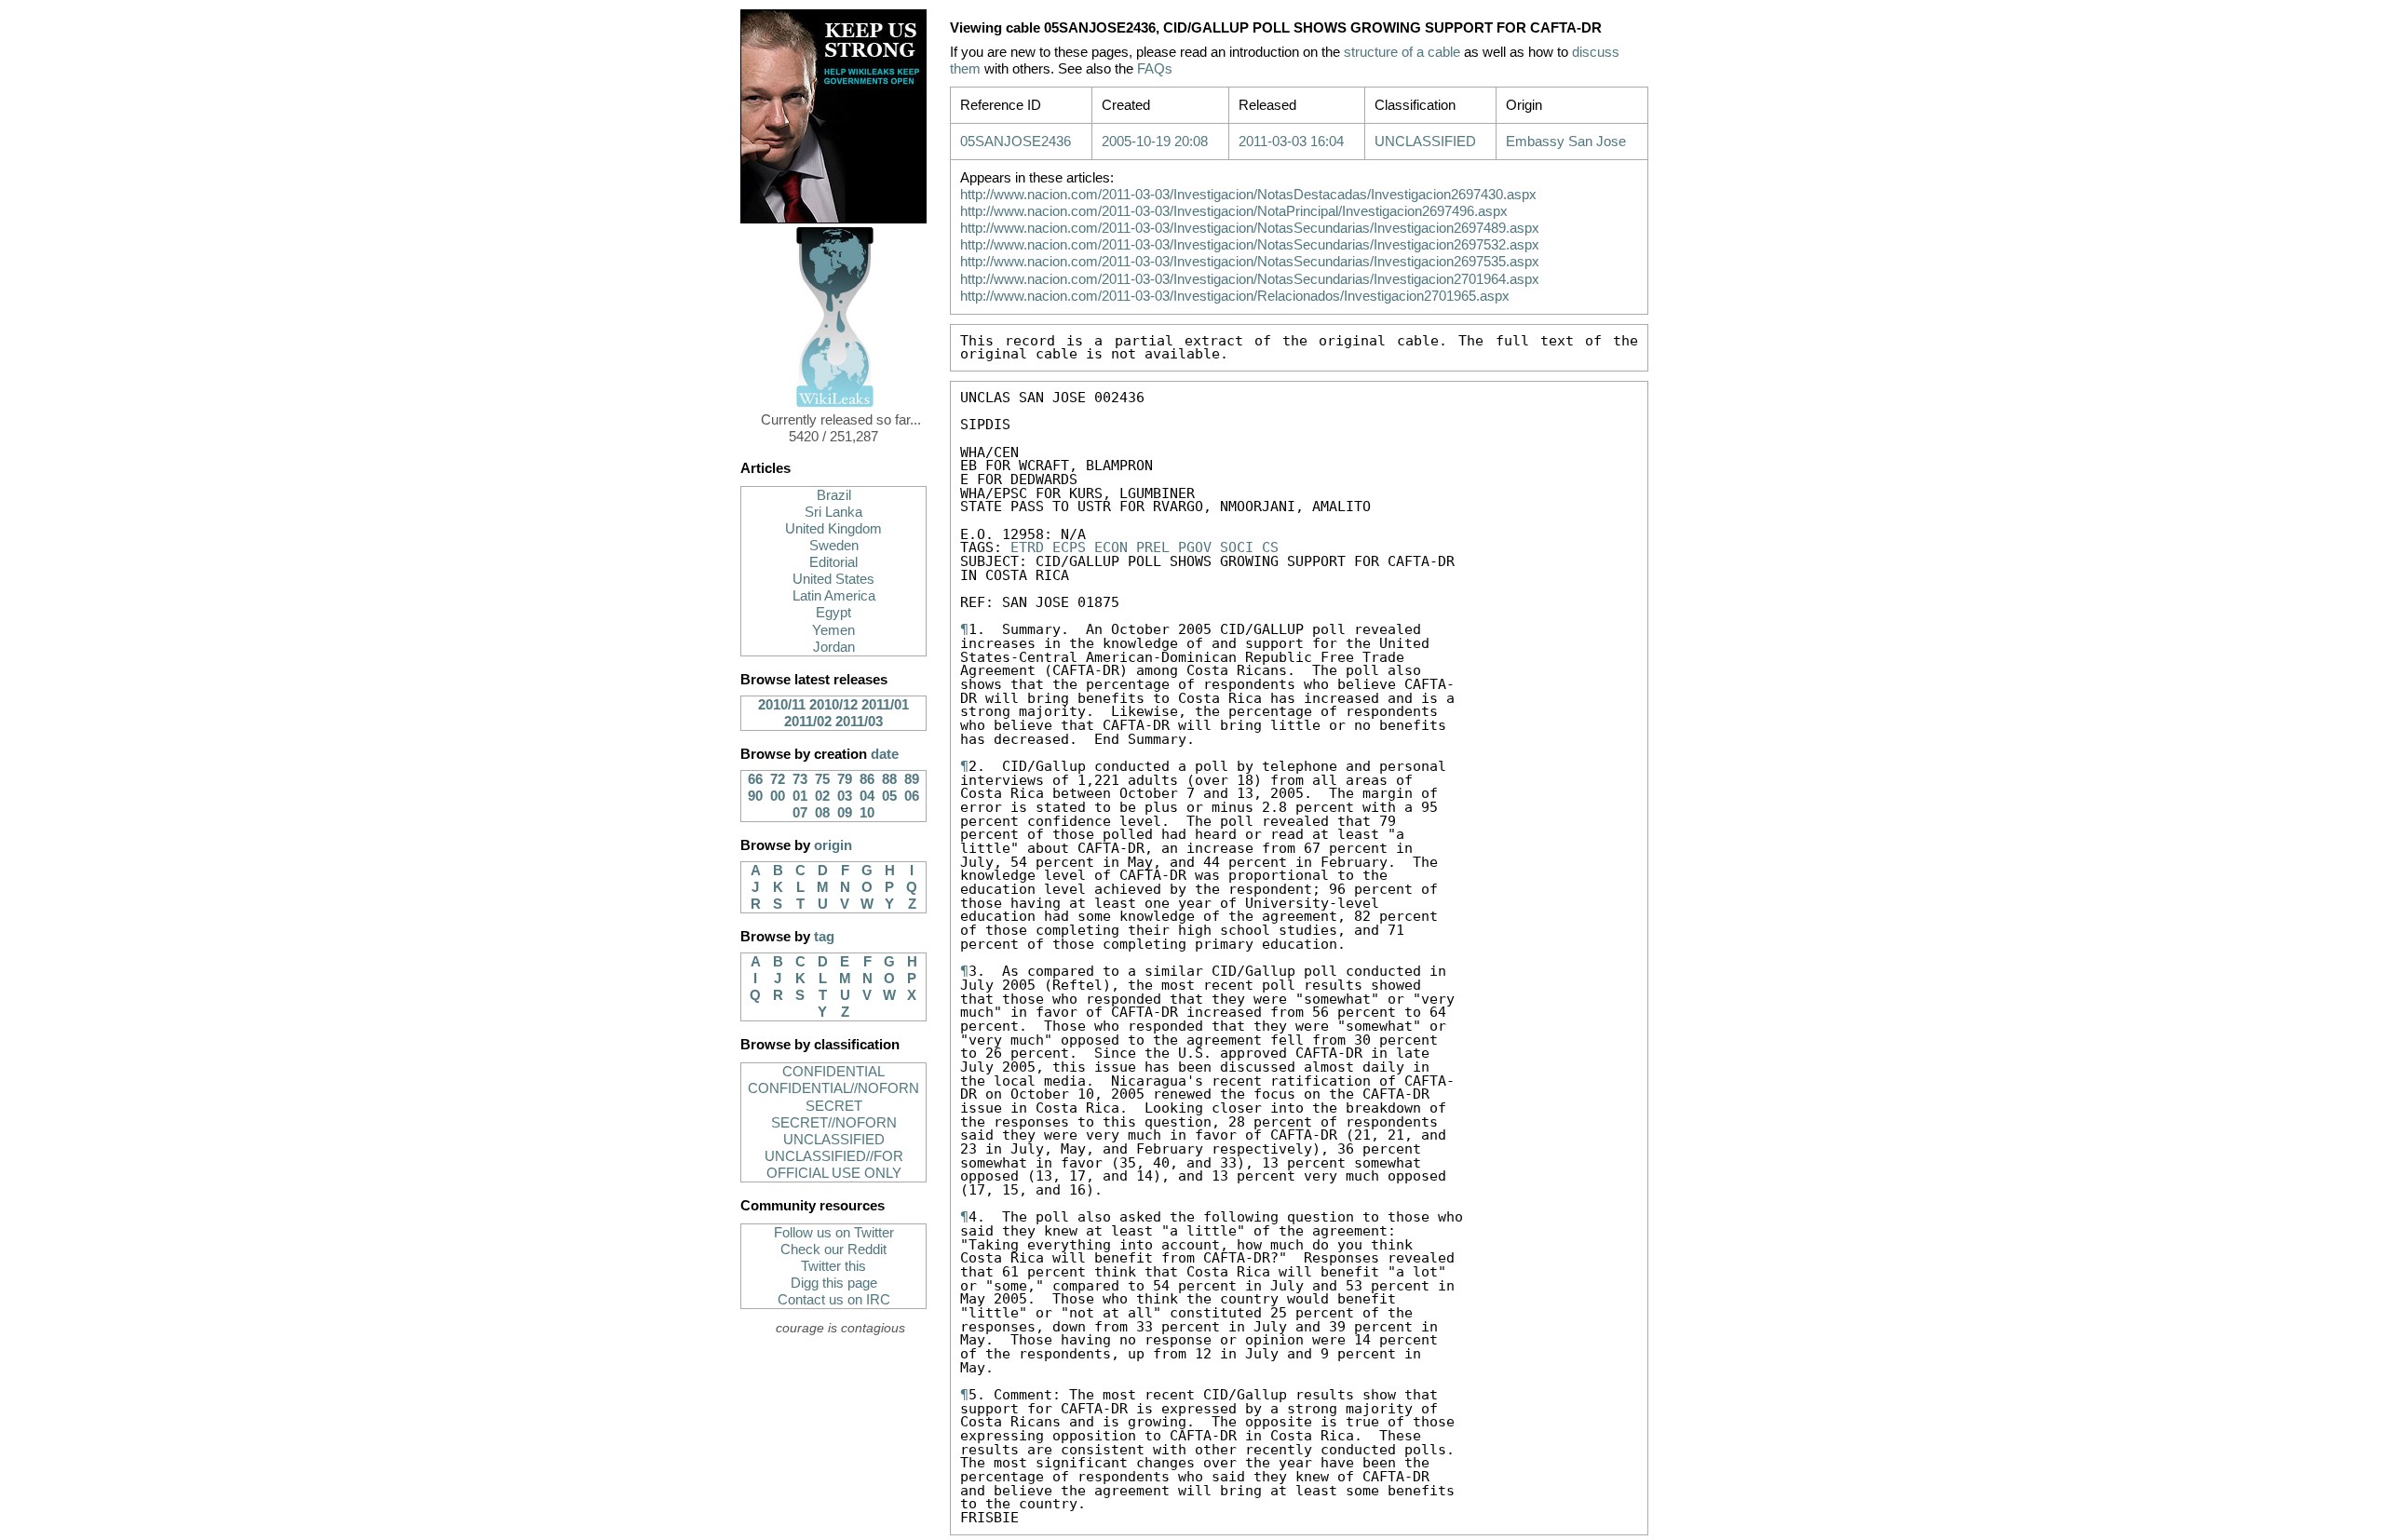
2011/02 (808, 722)
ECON (1111, 547)
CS (1270, 547)
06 (912, 796)
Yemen (833, 630)
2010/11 (782, 705)
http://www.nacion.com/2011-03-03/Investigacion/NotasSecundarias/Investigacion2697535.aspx (1250, 262)
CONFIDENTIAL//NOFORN (833, 1088)
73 (800, 779)
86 (867, 779)
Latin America (834, 596)
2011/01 (885, 705)
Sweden (834, 546)
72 (778, 779)
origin (833, 845)
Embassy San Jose (1566, 142)
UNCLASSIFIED (834, 1140)
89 (912, 779)
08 (822, 813)
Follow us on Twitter (834, 1233)
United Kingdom (833, 529)
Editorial (833, 562)
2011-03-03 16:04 (1291, 142)
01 (800, 796)
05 (889, 796)
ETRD (1027, 547)
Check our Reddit (833, 1250)
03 (845, 796)
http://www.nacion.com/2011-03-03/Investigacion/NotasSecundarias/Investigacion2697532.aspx (1250, 245)
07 (800, 813)
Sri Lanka (833, 512)
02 (822, 796)
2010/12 (833, 705)
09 (845, 813)
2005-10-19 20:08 (1155, 142)
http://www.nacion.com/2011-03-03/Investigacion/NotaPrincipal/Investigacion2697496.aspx (1234, 211)
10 (867, 813)
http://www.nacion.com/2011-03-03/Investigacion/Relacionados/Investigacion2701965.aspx (1235, 296)
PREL (1153, 547)
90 (755, 796)
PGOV (1195, 547)
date (885, 754)
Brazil (834, 495)
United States (833, 579)
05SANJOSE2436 (1016, 142)
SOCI (1237, 547)
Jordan (834, 647)
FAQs (1155, 69)
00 (778, 796)
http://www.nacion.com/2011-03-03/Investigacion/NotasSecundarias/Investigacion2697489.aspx (1250, 228)
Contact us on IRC (834, 1300)
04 (867, 796)
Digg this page (834, 1283)
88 (889, 779)
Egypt (833, 613)
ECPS (1069, 547)
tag (824, 937)
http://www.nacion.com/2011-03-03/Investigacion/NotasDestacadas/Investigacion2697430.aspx (1248, 195)
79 (845, 779)
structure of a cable (1402, 52)
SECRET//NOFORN (834, 1123)
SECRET (834, 1106)
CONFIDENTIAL (833, 1072)
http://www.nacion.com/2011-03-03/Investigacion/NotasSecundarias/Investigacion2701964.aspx (1250, 279)
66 (755, 779)
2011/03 (859, 722)
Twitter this (833, 1266)
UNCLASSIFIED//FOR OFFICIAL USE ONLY (834, 1165)
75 (822, 779)
